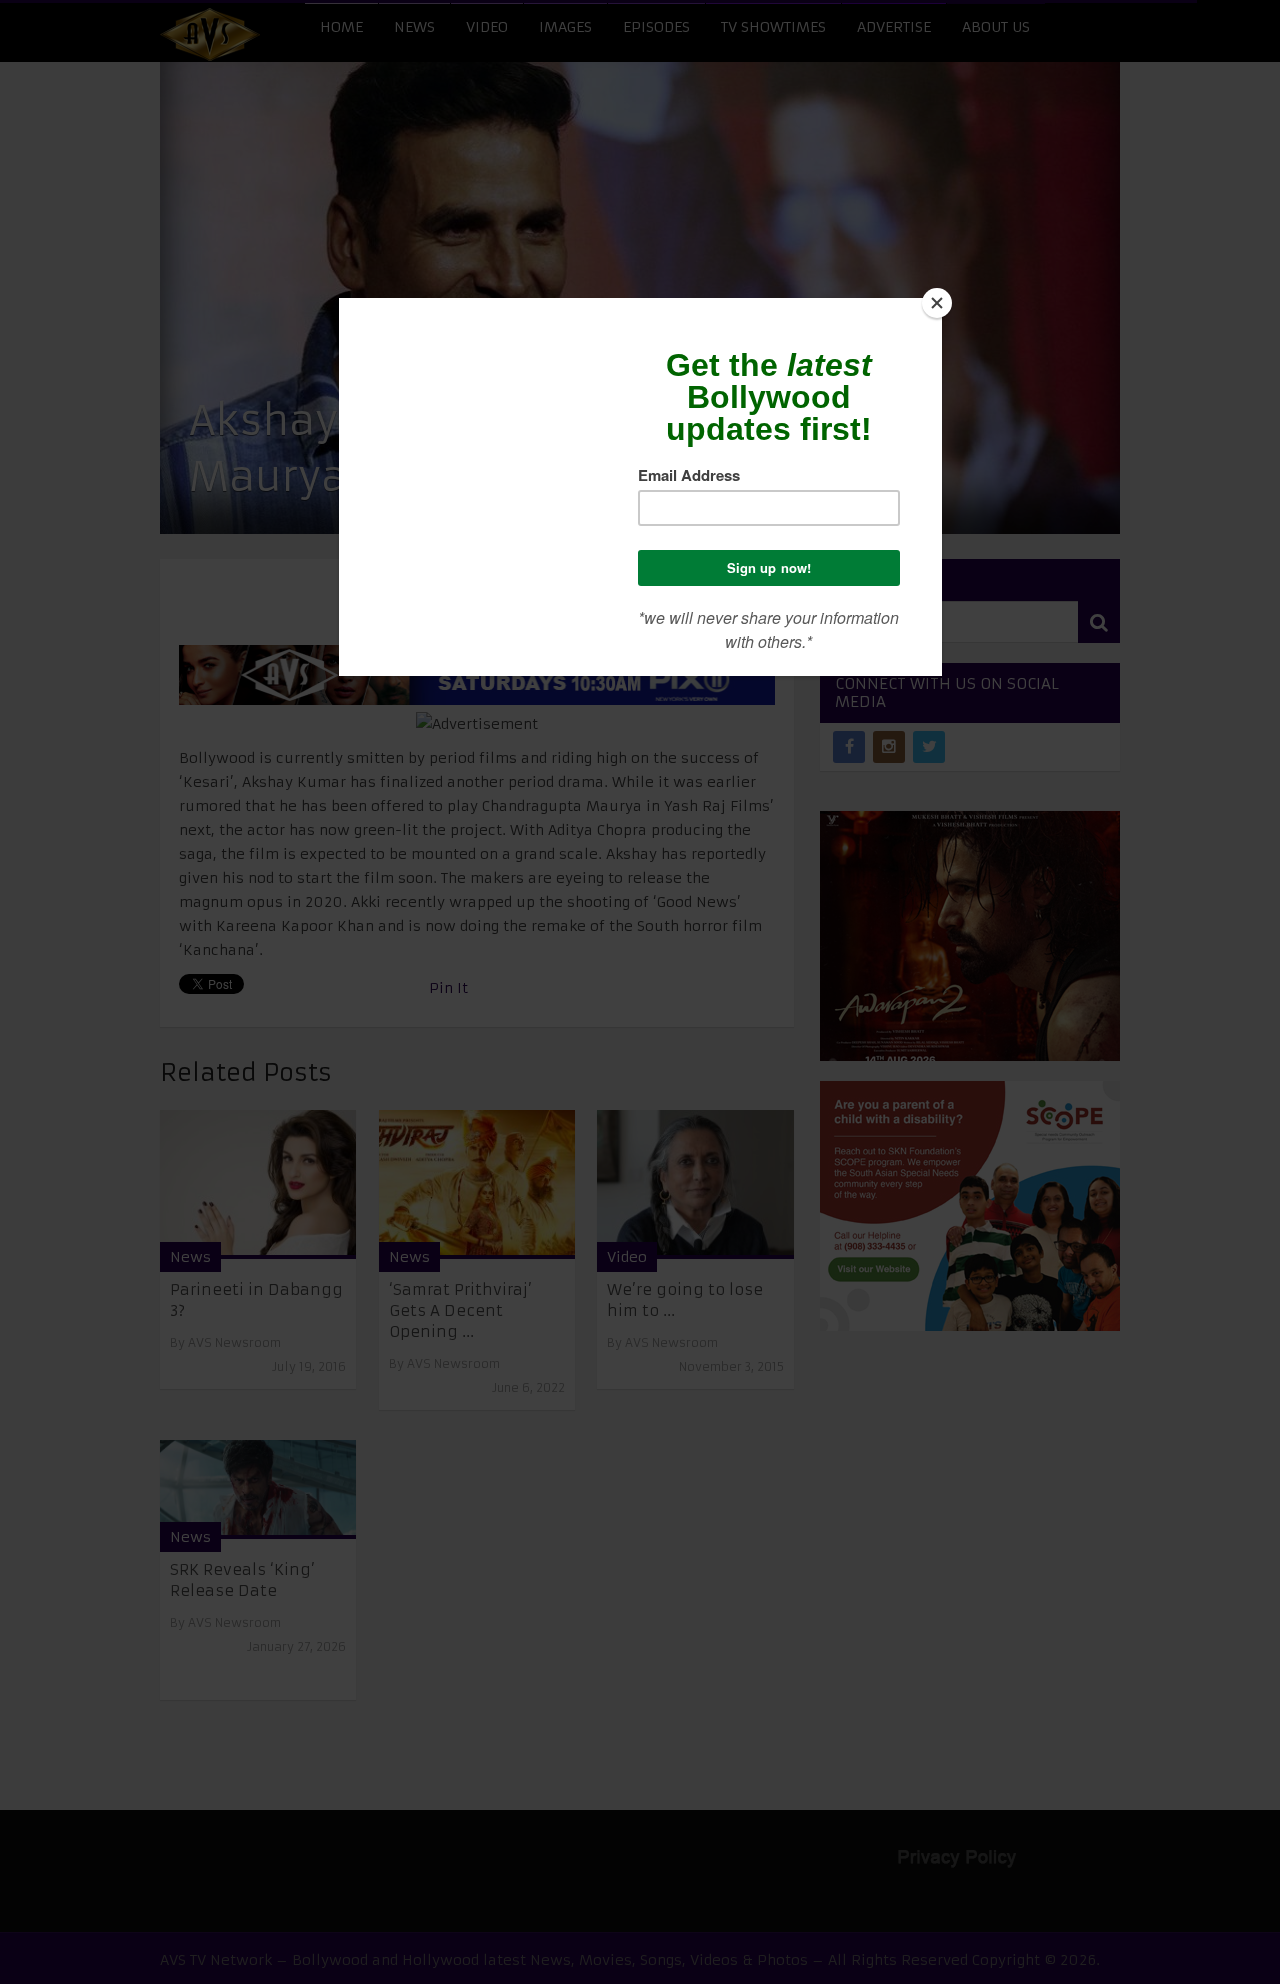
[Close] (937, 303)
